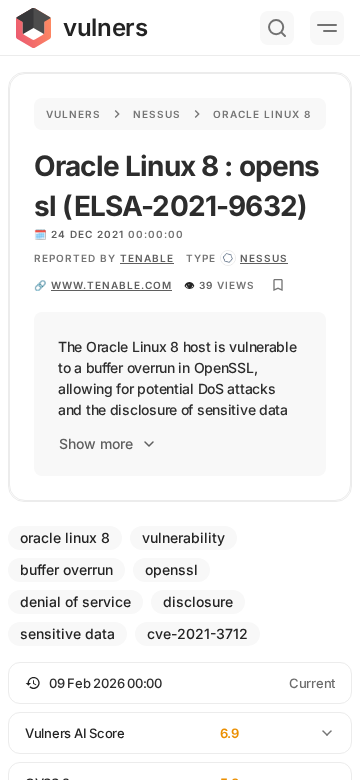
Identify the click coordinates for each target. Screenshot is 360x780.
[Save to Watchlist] (278, 285)
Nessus (157, 114)
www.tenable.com (111, 285)
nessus (264, 258)
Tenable (147, 258)
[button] (180, 683)
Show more (96, 443)
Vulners (73, 114)
